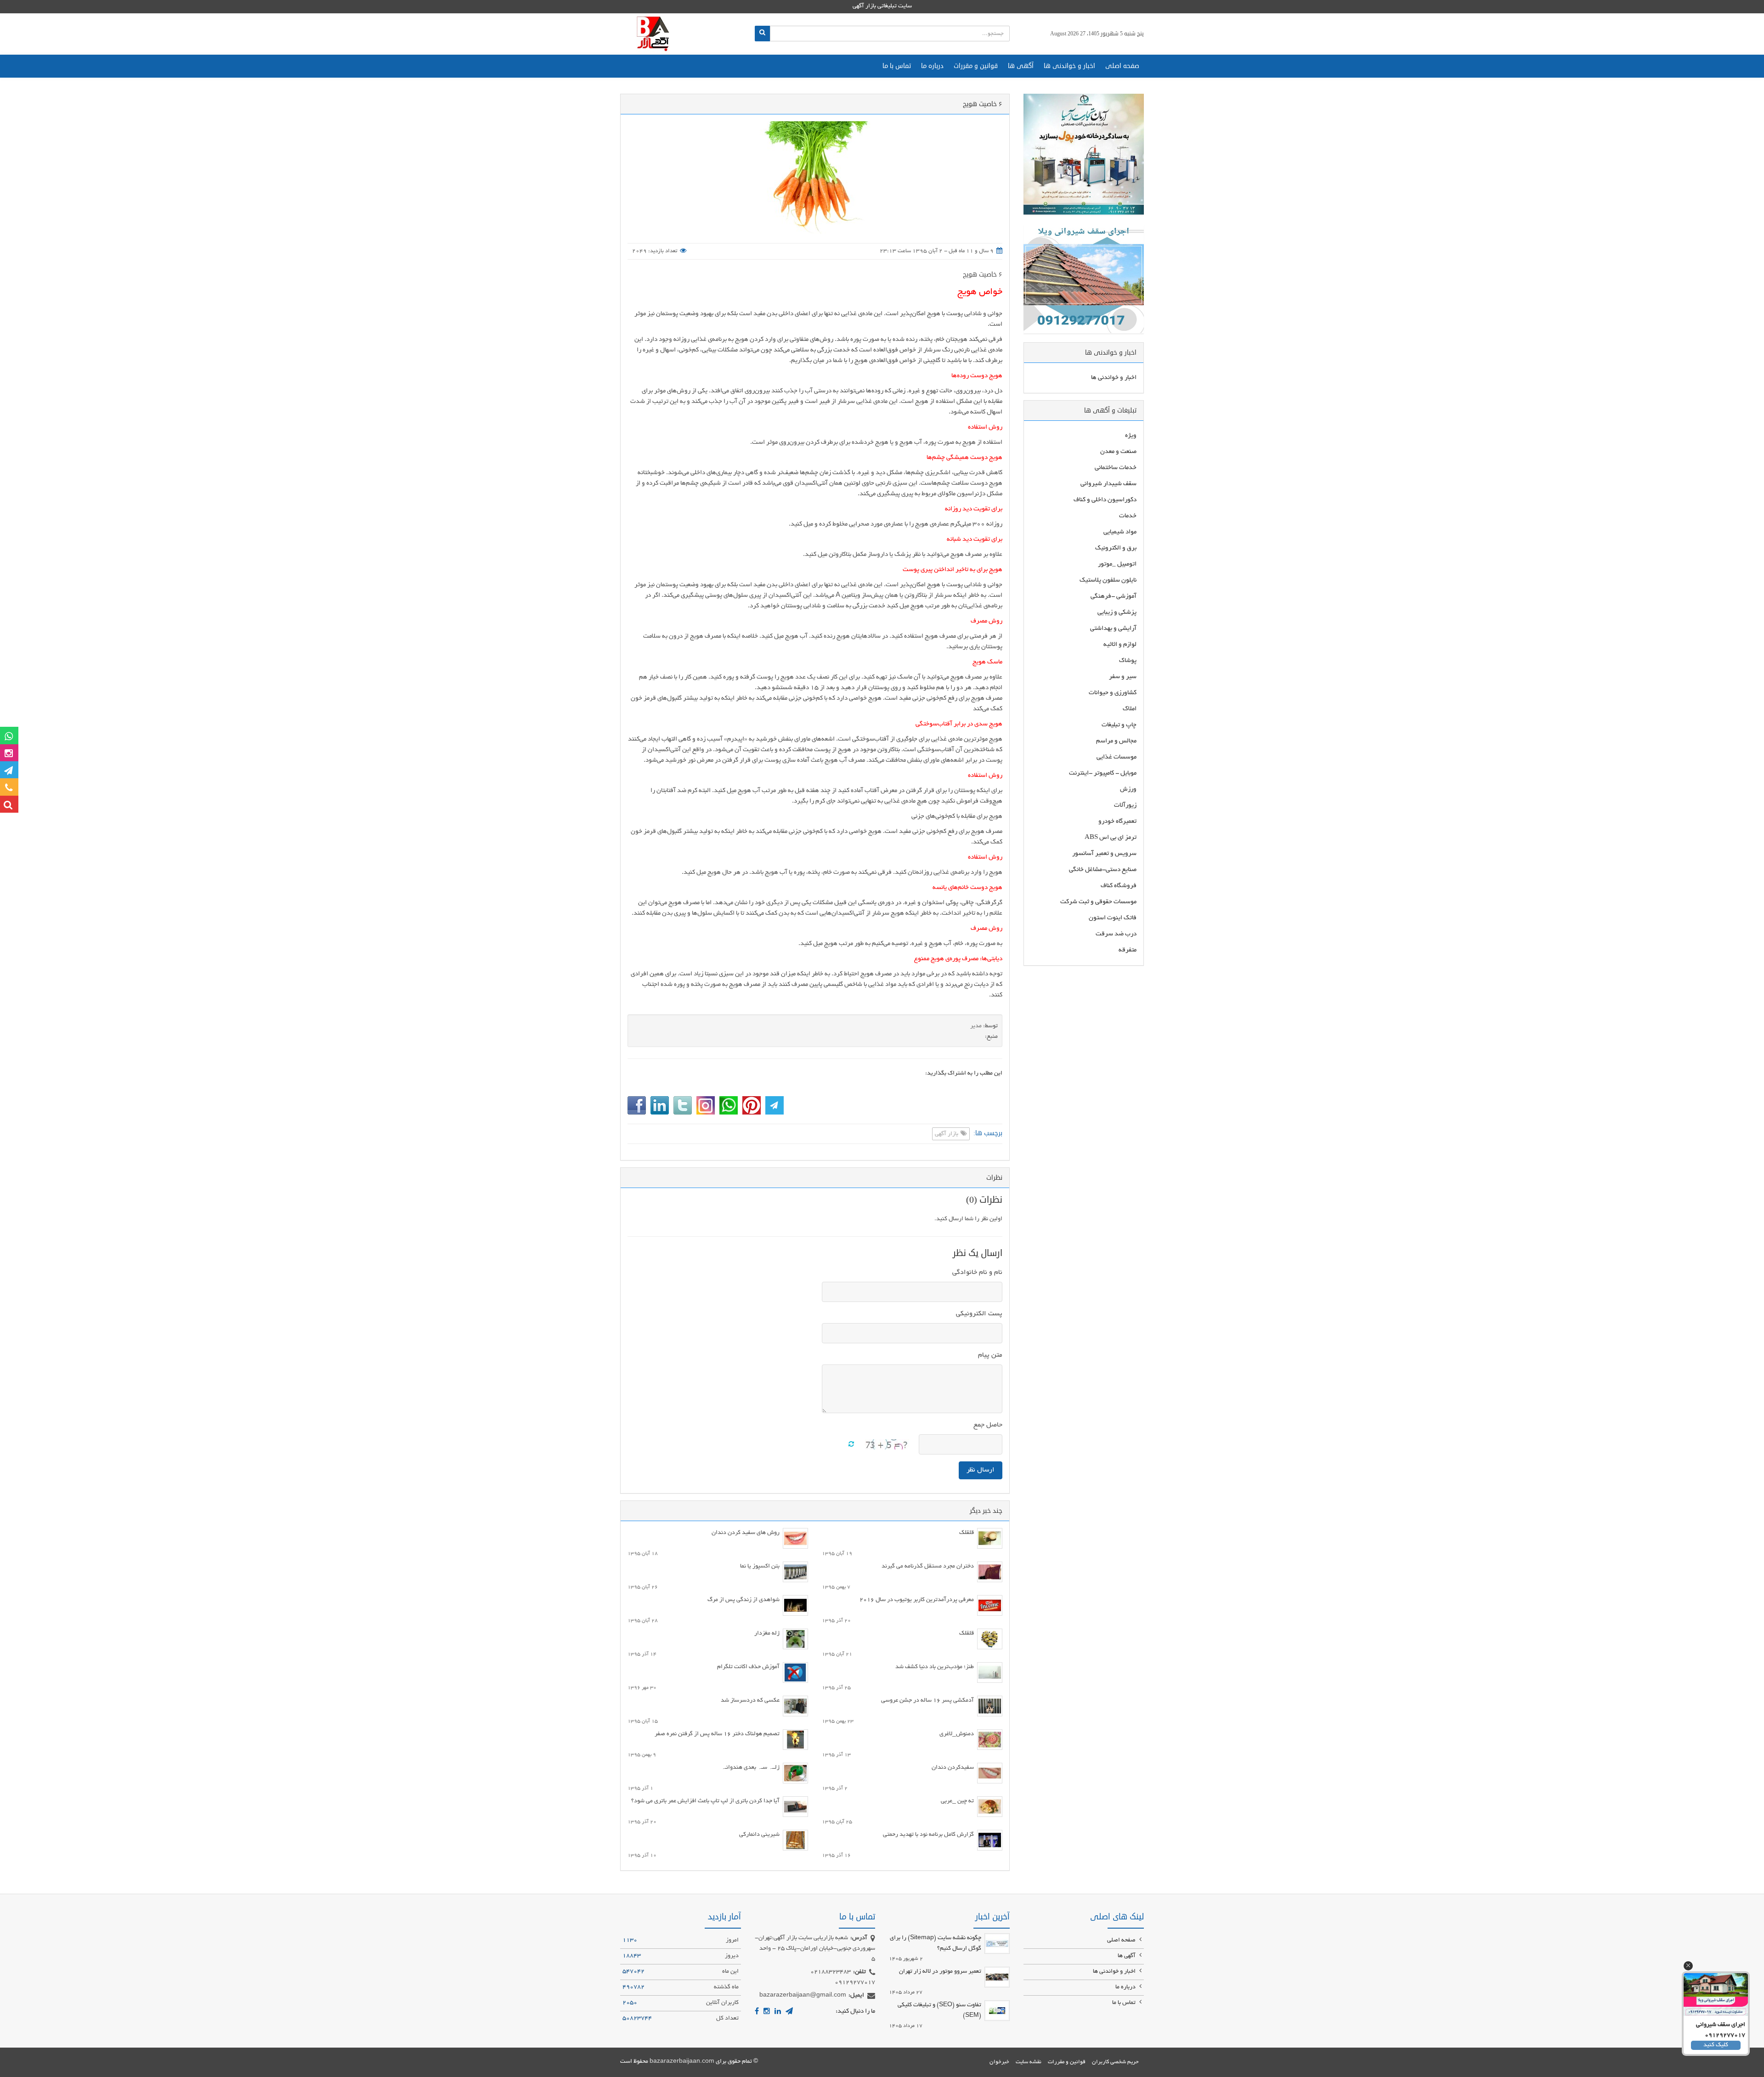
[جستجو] (762, 34)
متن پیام (990, 1355)
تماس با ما (897, 66)
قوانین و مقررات (976, 66)
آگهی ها (1021, 66)
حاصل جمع (988, 1425)
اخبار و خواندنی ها (1069, 66)
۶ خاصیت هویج (983, 274)
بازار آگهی (947, 1134)
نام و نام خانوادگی (977, 1273)
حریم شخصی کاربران (1115, 2062)
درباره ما (932, 66)
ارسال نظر (981, 1470)
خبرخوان (999, 2062)
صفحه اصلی (1122, 66)
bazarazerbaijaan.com (682, 2062)
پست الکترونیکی (979, 1314)
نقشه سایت (1029, 2062)
